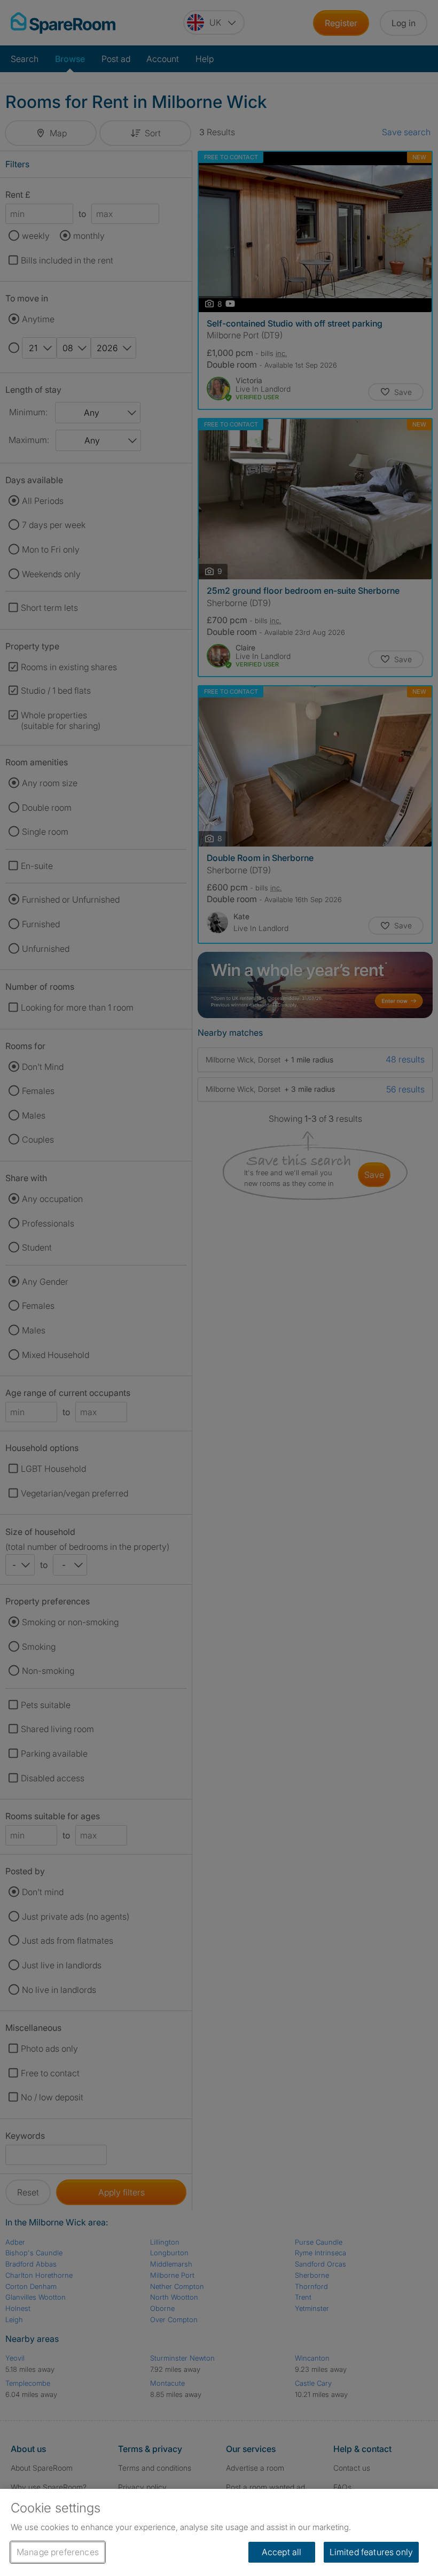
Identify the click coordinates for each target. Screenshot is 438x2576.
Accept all (282, 2552)
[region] (219, 2532)
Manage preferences (58, 2552)
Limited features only (371, 2552)
